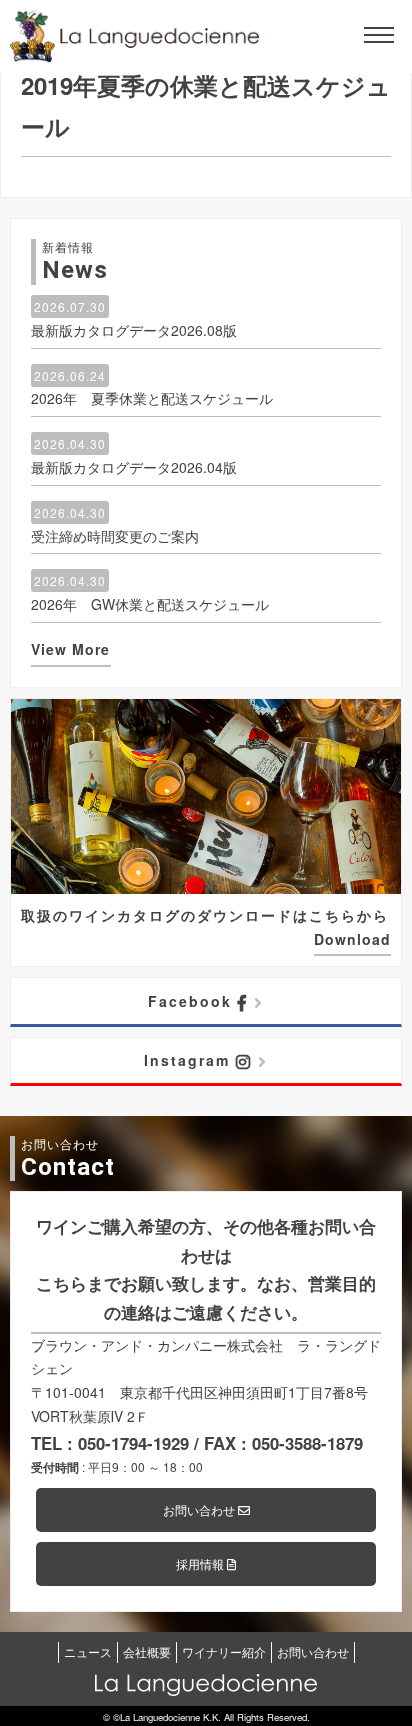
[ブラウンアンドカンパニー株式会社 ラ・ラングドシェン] (135, 36)
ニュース (88, 1651)
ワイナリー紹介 (224, 1651)
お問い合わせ (200, 1509)
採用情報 (201, 1563)
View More (70, 649)
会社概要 (147, 1651)
